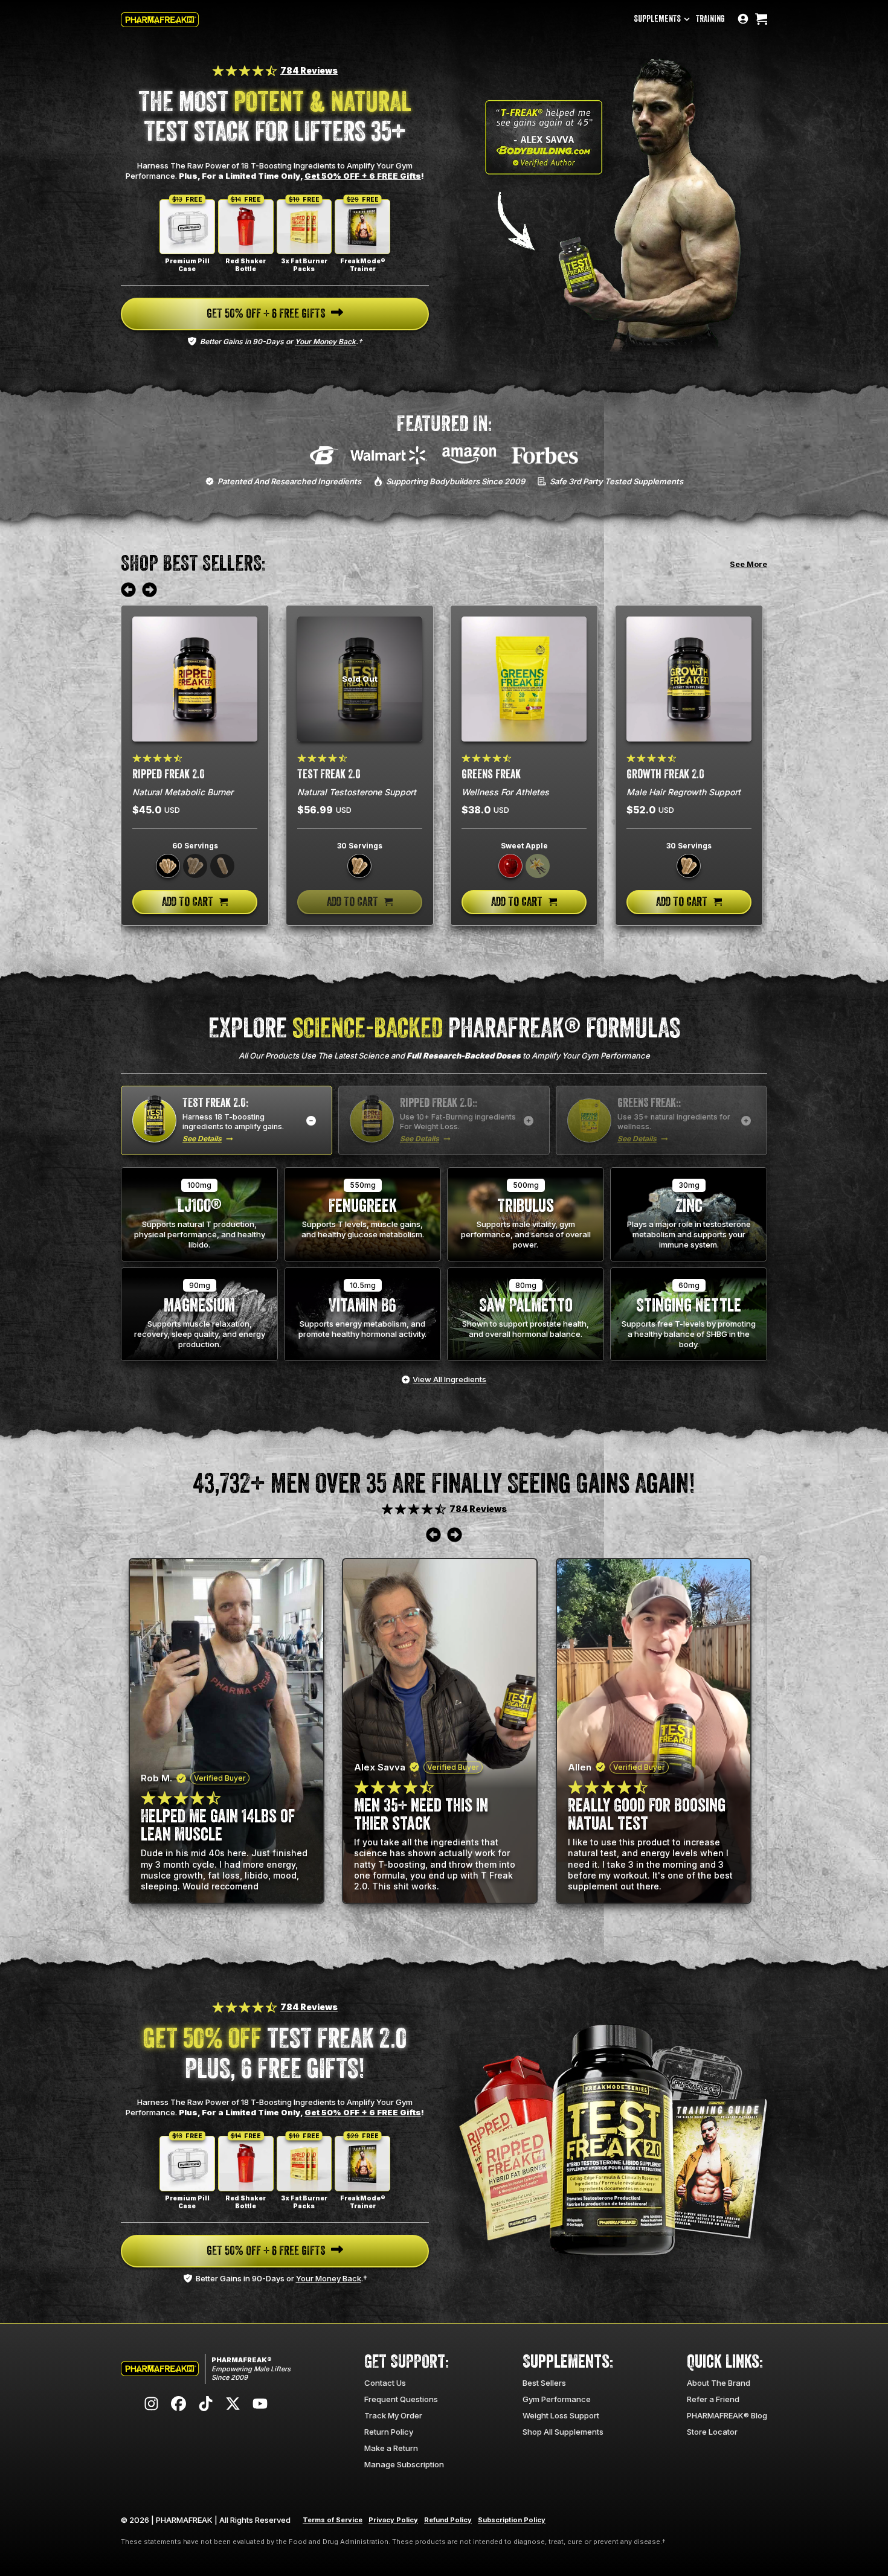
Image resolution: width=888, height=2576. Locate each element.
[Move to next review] (150, 591)
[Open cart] (761, 20)
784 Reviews (309, 70)
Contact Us (385, 2383)
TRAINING (710, 19)
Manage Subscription (404, 2464)
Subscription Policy (512, 2520)
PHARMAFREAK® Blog (727, 2415)
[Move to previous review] (128, 591)
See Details (202, 1139)
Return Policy (389, 2432)
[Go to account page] (743, 20)
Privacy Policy (393, 2520)
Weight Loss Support (561, 2415)
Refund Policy (448, 2520)
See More (748, 564)
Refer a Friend (713, 2399)
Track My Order (393, 2415)
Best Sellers (544, 2383)
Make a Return (391, 2448)
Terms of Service (333, 2520)
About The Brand (719, 2383)
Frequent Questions (401, 2399)
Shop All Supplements (563, 2432)
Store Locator (712, 2432)
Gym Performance (557, 2399)
